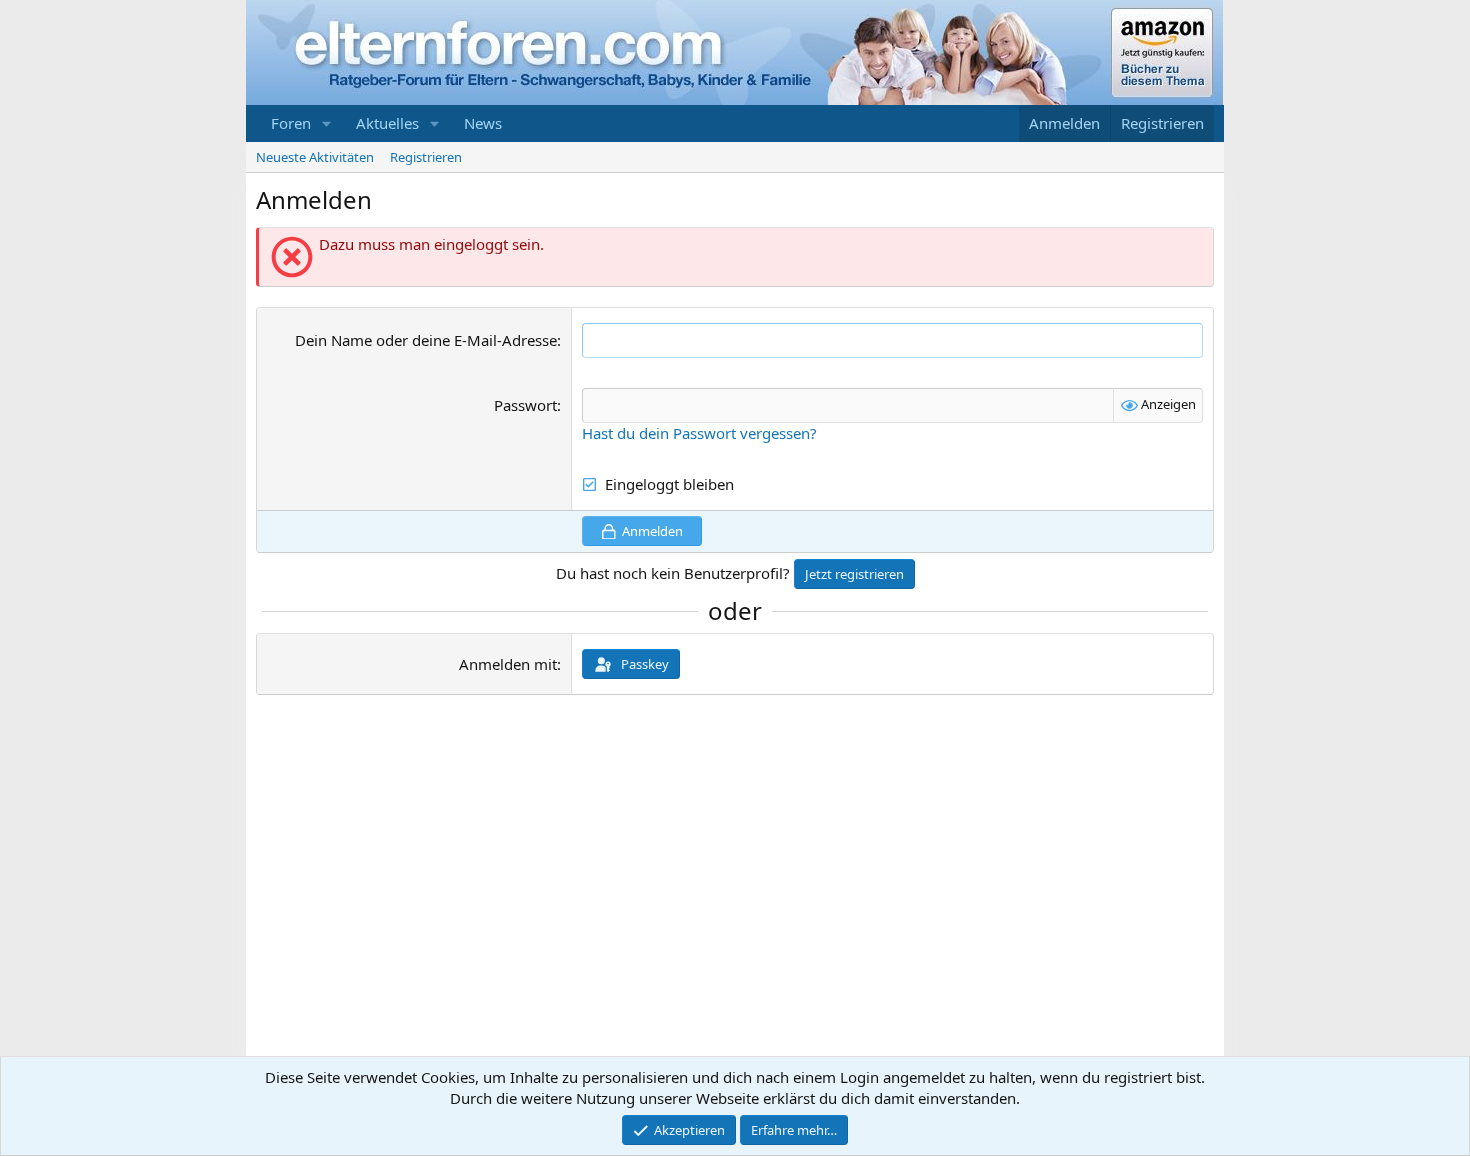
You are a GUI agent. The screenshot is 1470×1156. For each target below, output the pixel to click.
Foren (291, 123)
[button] (327, 123)
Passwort (525, 405)
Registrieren (426, 157)
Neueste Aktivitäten (315, 157)
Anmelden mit (508, 664)
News (483, 123)
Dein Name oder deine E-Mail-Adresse (426, 340)
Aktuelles (387, 123)
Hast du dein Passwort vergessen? (699, 433)
